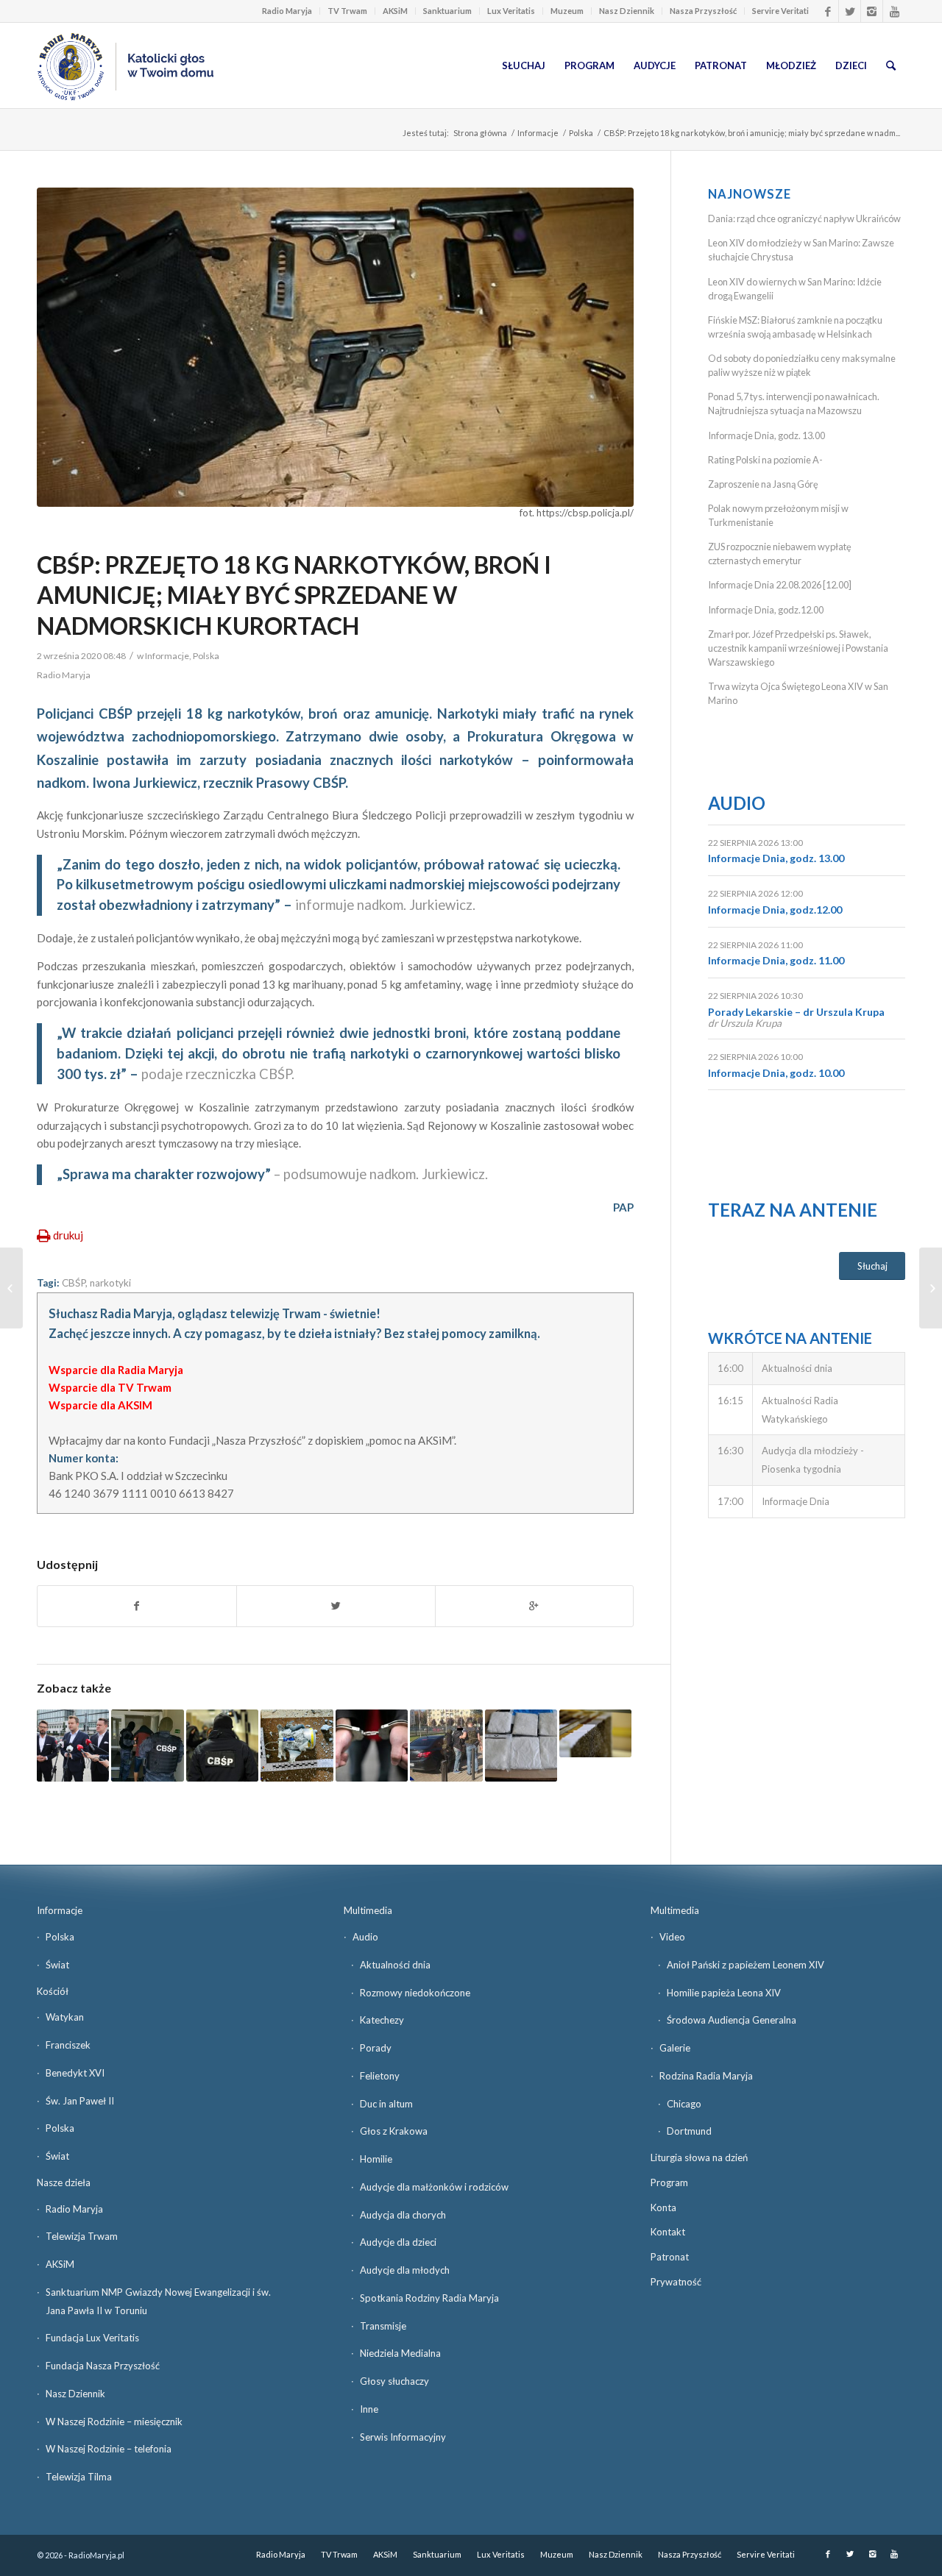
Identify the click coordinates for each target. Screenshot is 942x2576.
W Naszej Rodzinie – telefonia (109, 2449)
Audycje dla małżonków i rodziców (434, 2187)
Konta (663, 2207)
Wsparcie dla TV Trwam (110, 1387)
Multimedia (368, 1910)
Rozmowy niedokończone (415, 1993)
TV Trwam (347, 11)
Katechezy (382, 2020)
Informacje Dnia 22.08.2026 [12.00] (780, 585)
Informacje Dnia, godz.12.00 (766, 610)
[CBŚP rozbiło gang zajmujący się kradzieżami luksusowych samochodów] (147, 1746)
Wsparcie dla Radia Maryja (116, 1370)
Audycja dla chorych (403, 2215)
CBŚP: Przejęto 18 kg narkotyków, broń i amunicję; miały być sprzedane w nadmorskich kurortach (294, 595)
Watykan (65, 2017)
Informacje (538, 133)
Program (669, 2182)
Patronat (670, 2257)
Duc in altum (386, 2104)
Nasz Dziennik (627, 11)
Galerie (675, 2048)
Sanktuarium (447, 11)
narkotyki (110, 1283)
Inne (369, 2409)
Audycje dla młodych (405, 2270)
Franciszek (68, 2045)
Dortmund (689, 2131)
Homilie (376, 2159)
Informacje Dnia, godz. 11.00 (776, 960)
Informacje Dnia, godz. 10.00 (776, 1073)
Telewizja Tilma (79, 2477)
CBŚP (74, 1283)
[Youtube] (894, 11)
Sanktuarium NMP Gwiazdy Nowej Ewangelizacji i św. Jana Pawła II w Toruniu (158, 2301)
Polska (581, 133)
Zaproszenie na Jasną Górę (763, 484)
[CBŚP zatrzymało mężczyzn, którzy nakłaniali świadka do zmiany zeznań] (222, 1746)
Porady (376, 2048)
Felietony (380, 2076)
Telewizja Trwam (82, 2236)
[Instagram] (872, 11)
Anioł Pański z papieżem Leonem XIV (746, 1965)
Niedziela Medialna (400, 2353)
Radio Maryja (287, 11)
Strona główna (480, 133)
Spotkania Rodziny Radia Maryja (429, 2298)
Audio (737, 803)
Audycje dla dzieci (398, 2242)
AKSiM (395, 11)
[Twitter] (850, 11)
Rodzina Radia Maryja (706, 2076)
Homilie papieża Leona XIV (724, 1993)
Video (672, 1937)
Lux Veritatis (511, 11)
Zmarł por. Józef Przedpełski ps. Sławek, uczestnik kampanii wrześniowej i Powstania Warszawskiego (798, 648)
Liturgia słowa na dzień (699, 2157)
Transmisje (383, 2326)
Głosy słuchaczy (394, 2381)
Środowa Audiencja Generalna (732, 2020)
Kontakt (668, 2232)
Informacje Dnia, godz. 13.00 (766, 435)
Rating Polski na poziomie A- (765, 460)
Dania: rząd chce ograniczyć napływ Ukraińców (804, 218)
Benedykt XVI (75, 2073)
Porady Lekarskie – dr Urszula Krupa (796, 1012)
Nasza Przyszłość (703, 11)
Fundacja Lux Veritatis (92, 2338)
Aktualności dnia (395, 1965)
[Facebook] (828, 11)
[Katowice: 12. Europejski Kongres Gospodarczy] (931, 1288)
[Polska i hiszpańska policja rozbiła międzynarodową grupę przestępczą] (595, 1733)
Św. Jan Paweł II (80, 2101)
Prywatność (676, 2282)
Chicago (684, 2104)
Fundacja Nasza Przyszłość (103, 2366)
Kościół (53, 1991)
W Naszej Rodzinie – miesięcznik (114, 2422)
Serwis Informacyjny (403, 2437)
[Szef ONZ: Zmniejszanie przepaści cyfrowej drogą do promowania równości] (11, 1288)
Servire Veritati (780, 11)
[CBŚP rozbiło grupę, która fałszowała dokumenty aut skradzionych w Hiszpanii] (446, 1746)
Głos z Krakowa (394, 2131)
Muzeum (567, 11)
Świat (57, 1965)
